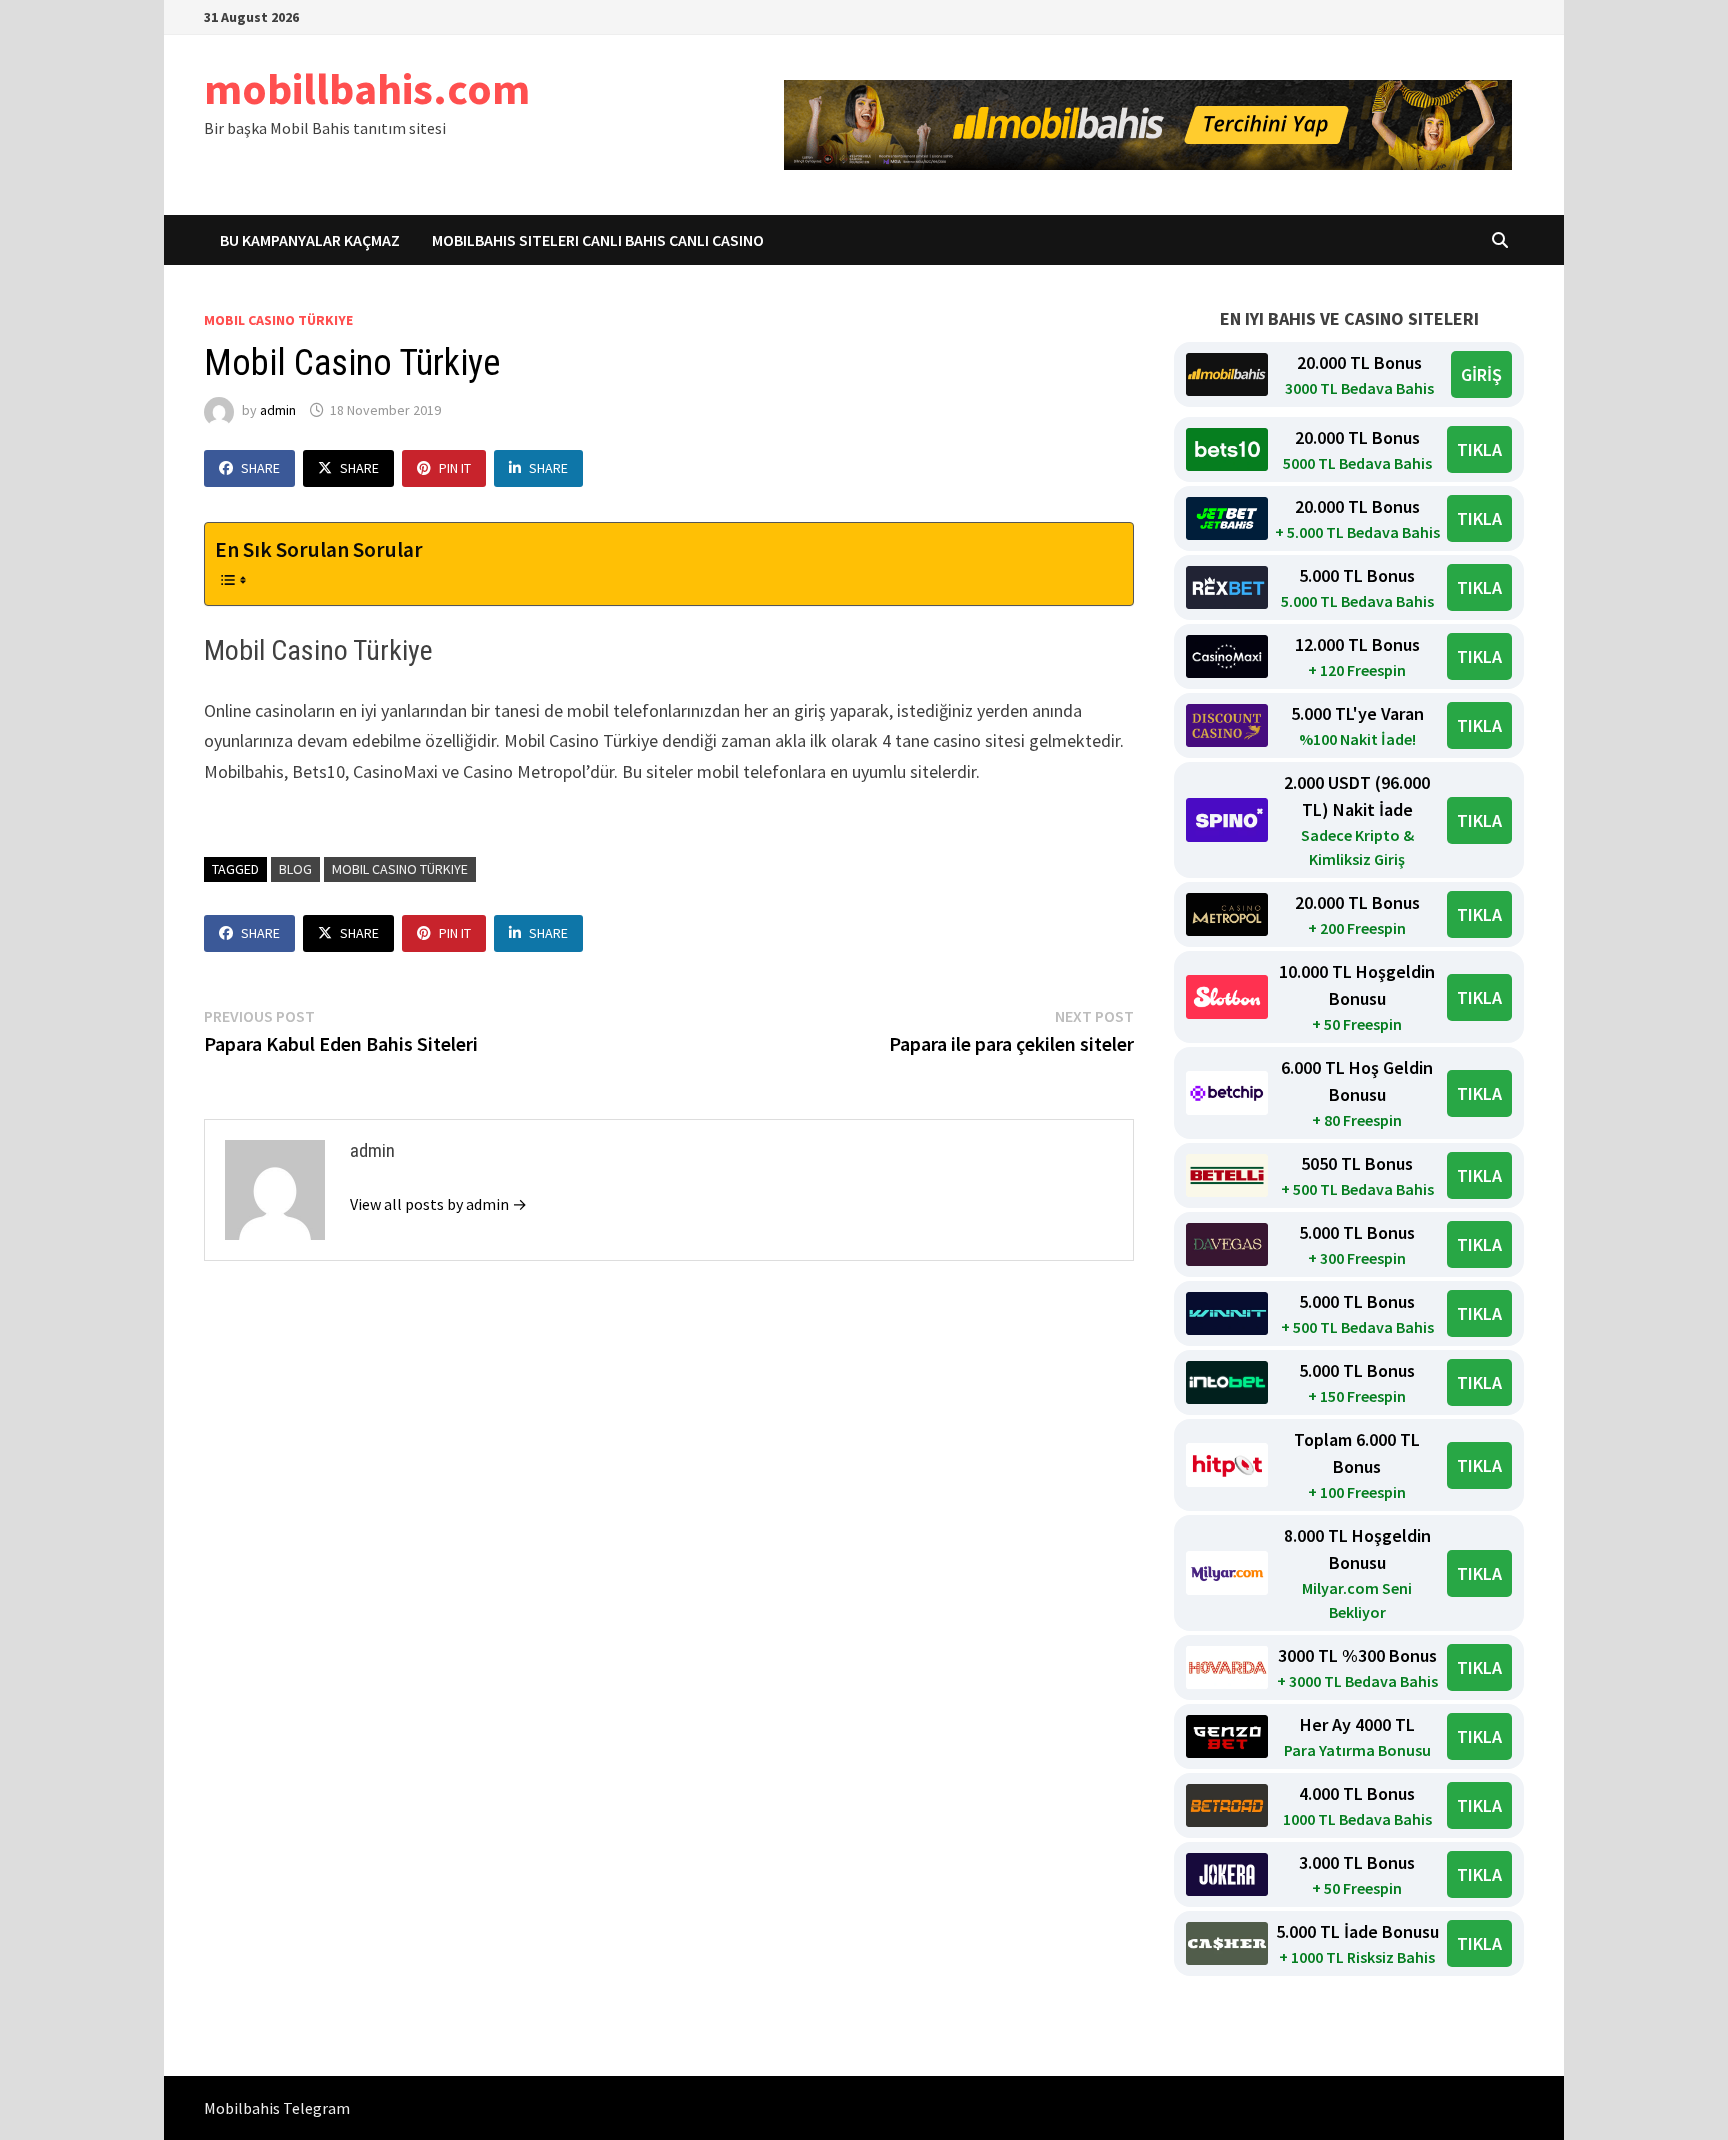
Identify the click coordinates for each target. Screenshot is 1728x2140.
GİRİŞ (1481, 374)
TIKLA (1479, 449)
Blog (295, 869)
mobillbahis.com (367, 88)
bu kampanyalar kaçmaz (310, 240)
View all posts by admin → (438, 1204)
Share (260, 468)
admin (278, 410)
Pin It (455, 468)
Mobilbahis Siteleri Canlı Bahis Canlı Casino (598, 240)
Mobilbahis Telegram (277, 2108)
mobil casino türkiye (278, 320)
